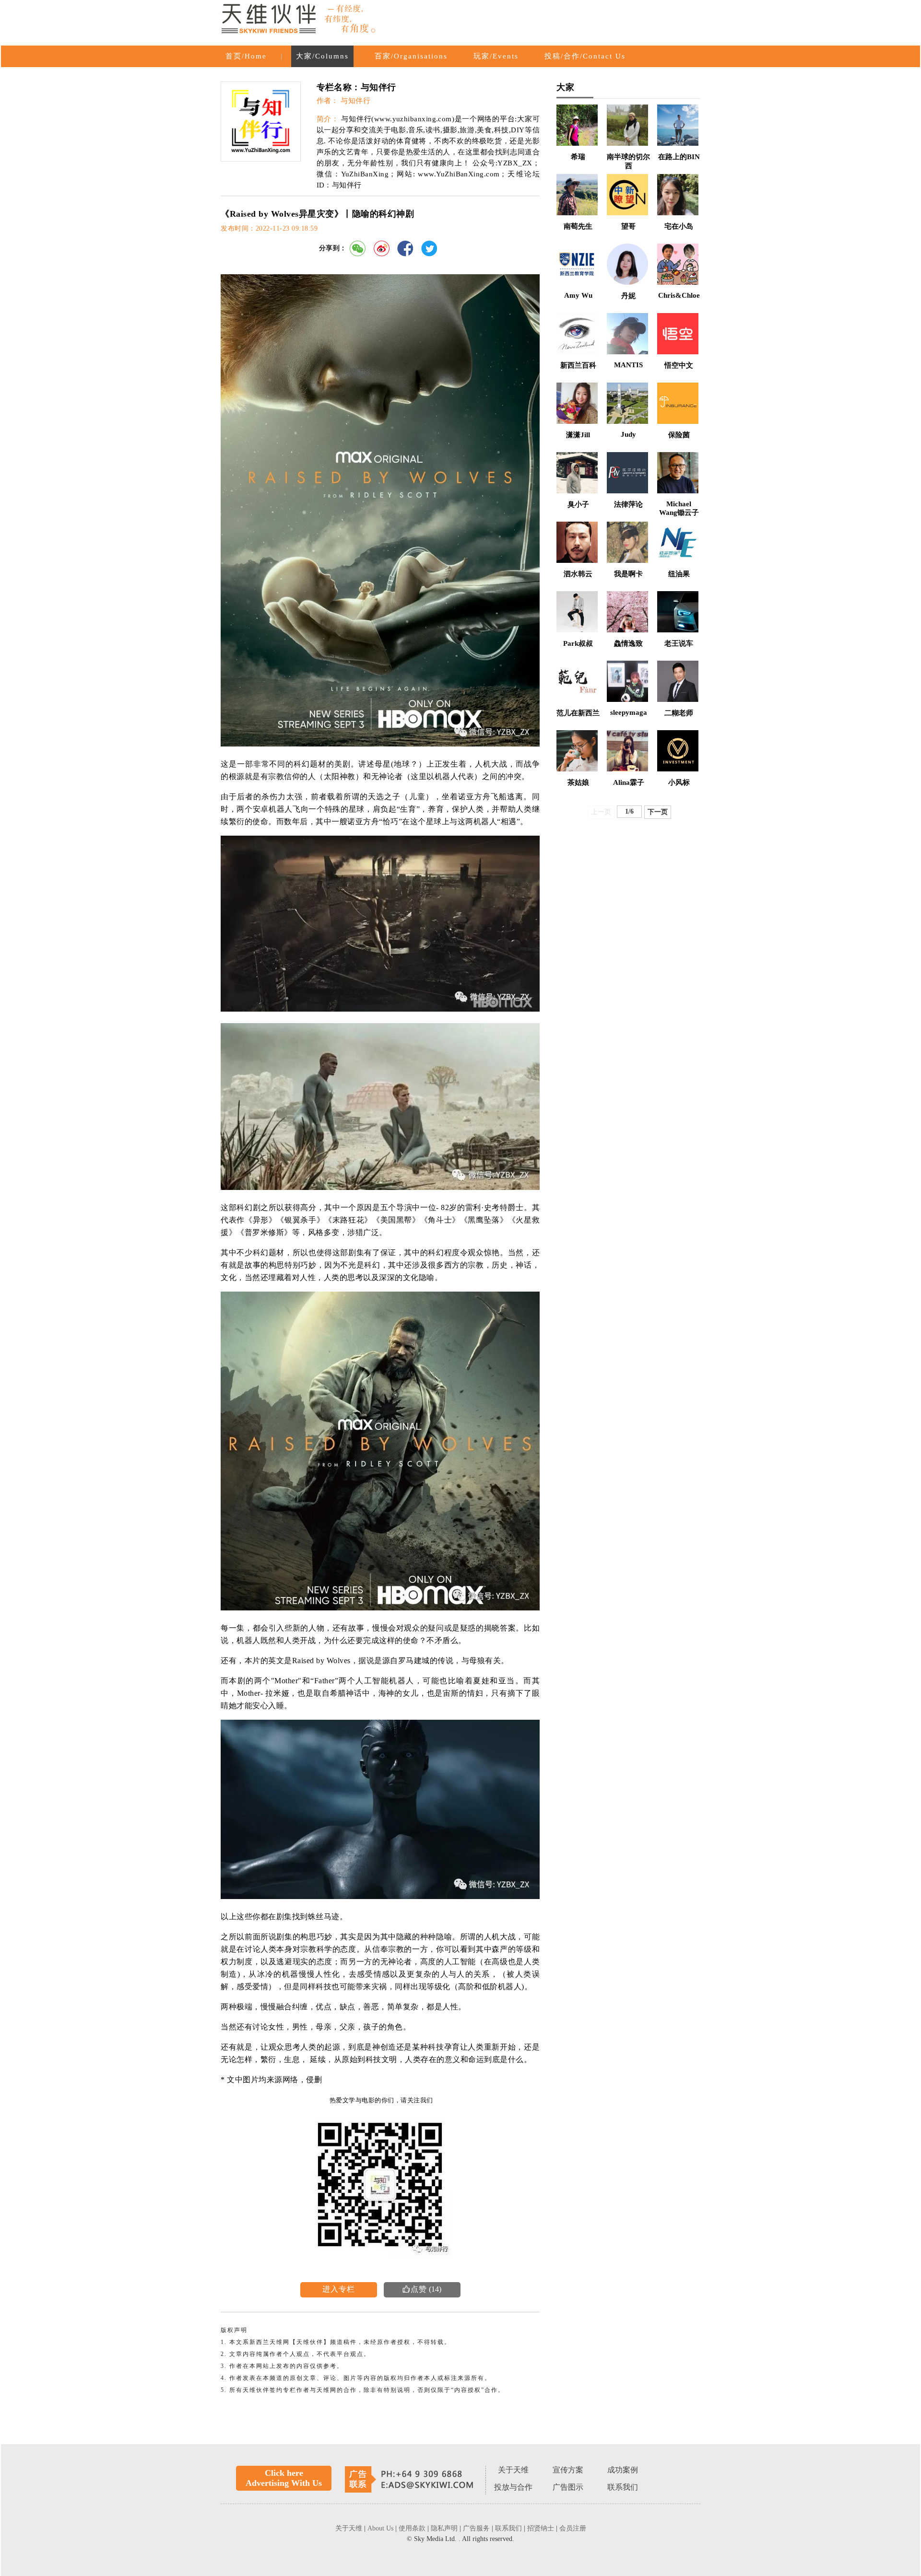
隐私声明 (445, 2528)
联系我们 (623, 2487)
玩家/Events (496, 56)
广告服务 (477, 2528)
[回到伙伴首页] (300, 20)
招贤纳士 (542, 2528)
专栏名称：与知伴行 (356, 87)
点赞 (415, 2289)
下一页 (658, 812)
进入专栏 (339, 2289)
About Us (381, 2528)
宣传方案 (568, 2470)
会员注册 (573, 2528)
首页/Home (246, 56)
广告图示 (568, 2487)
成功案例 (623, 2470)
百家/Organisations (411, 56)
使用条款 (413, 2528)
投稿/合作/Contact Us (585, 56)
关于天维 (513, 2470)
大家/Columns (322, 56)
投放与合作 (513, 2487)
